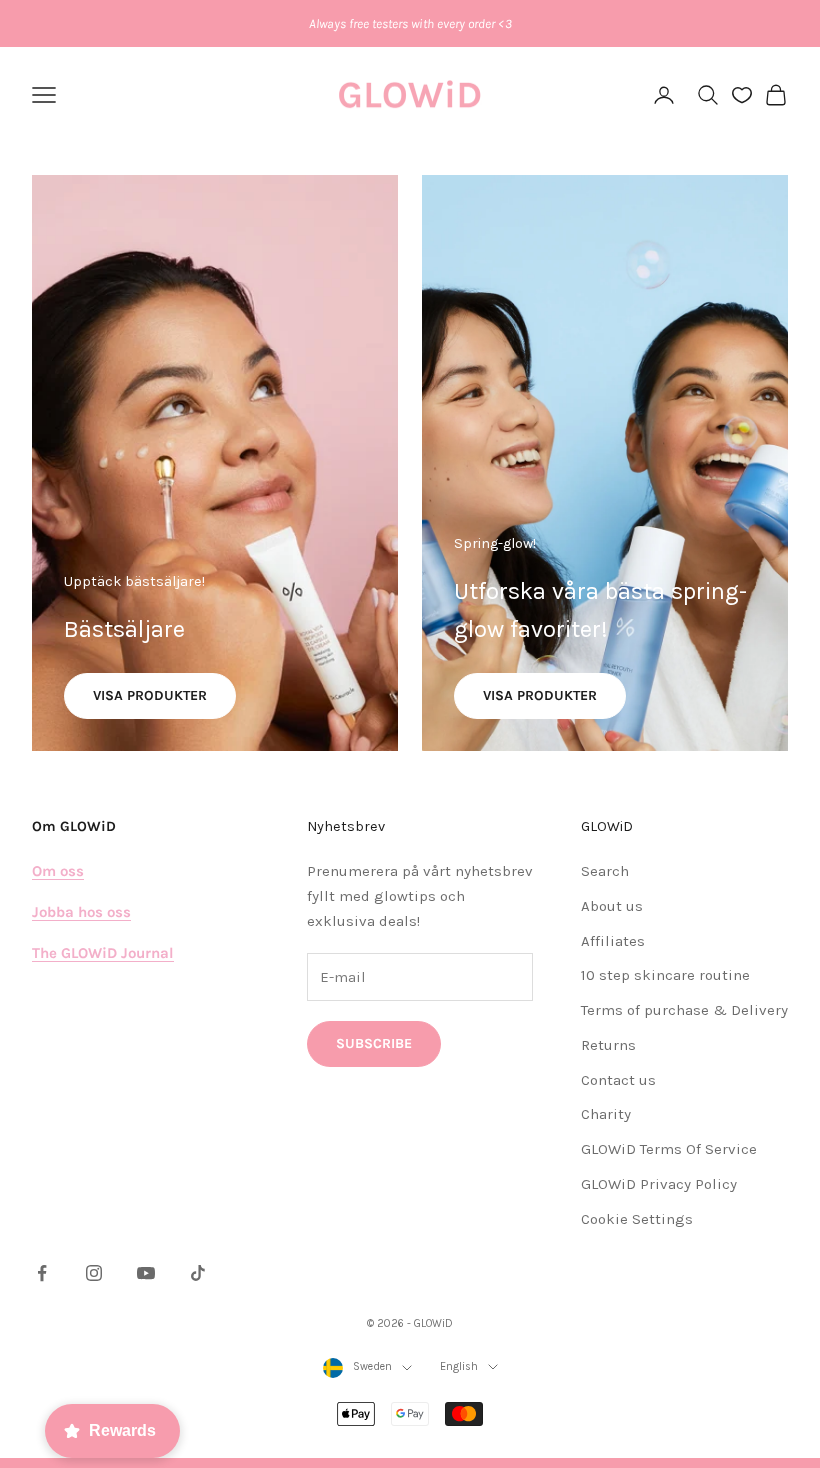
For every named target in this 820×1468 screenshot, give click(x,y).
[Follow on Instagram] (94, 1273)
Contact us (618, 1080)
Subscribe (374, 1043)
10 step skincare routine (665, 975)
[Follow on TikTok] (198, 1273)
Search (605, 871)
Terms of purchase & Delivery (684, 1010)
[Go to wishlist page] (742, 95)
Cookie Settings (637, 1219)
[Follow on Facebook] (42, 1273)
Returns (608, 1045)
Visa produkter (150, 695)
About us (612, 906)
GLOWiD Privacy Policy (659, 1184)
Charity (606, 1114)
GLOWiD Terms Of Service (669, 1149)
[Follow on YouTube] (146, 1273)
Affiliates (613, 941)
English (459, 1366)
